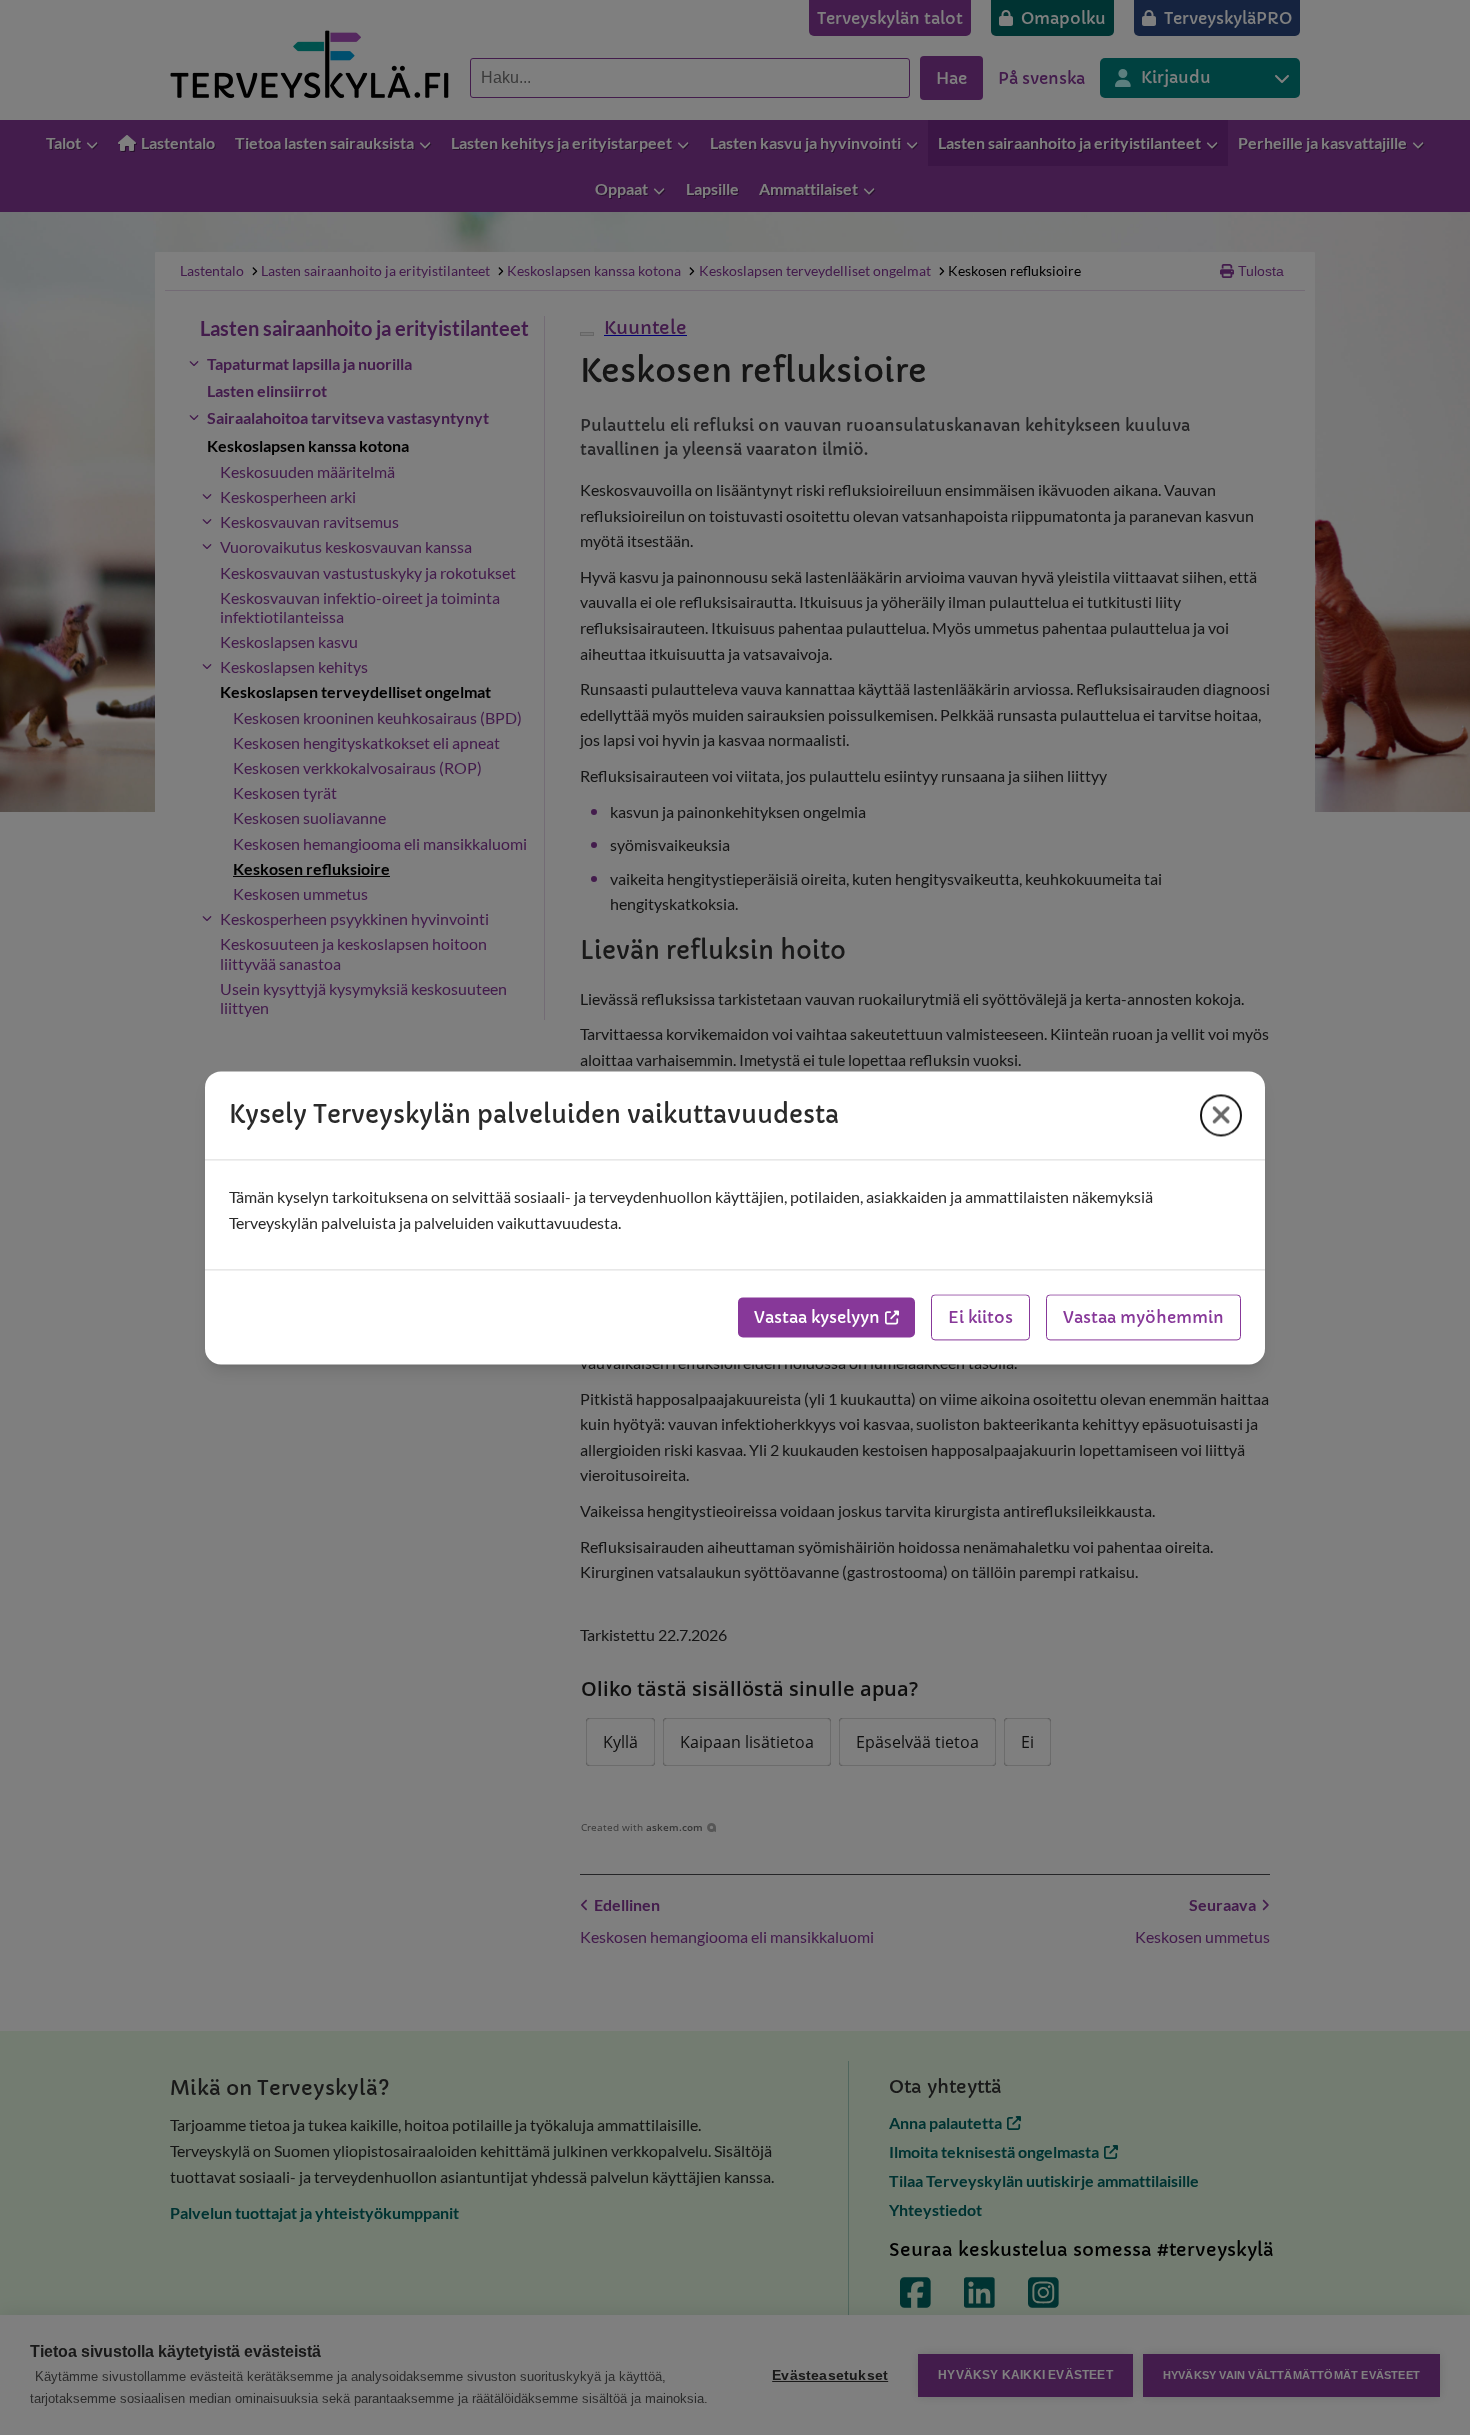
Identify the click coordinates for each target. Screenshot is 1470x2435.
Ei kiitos (980, 1317)
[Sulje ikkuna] (1221, 1115)
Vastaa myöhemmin (1143, 1317)
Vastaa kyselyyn (817, 1317)
